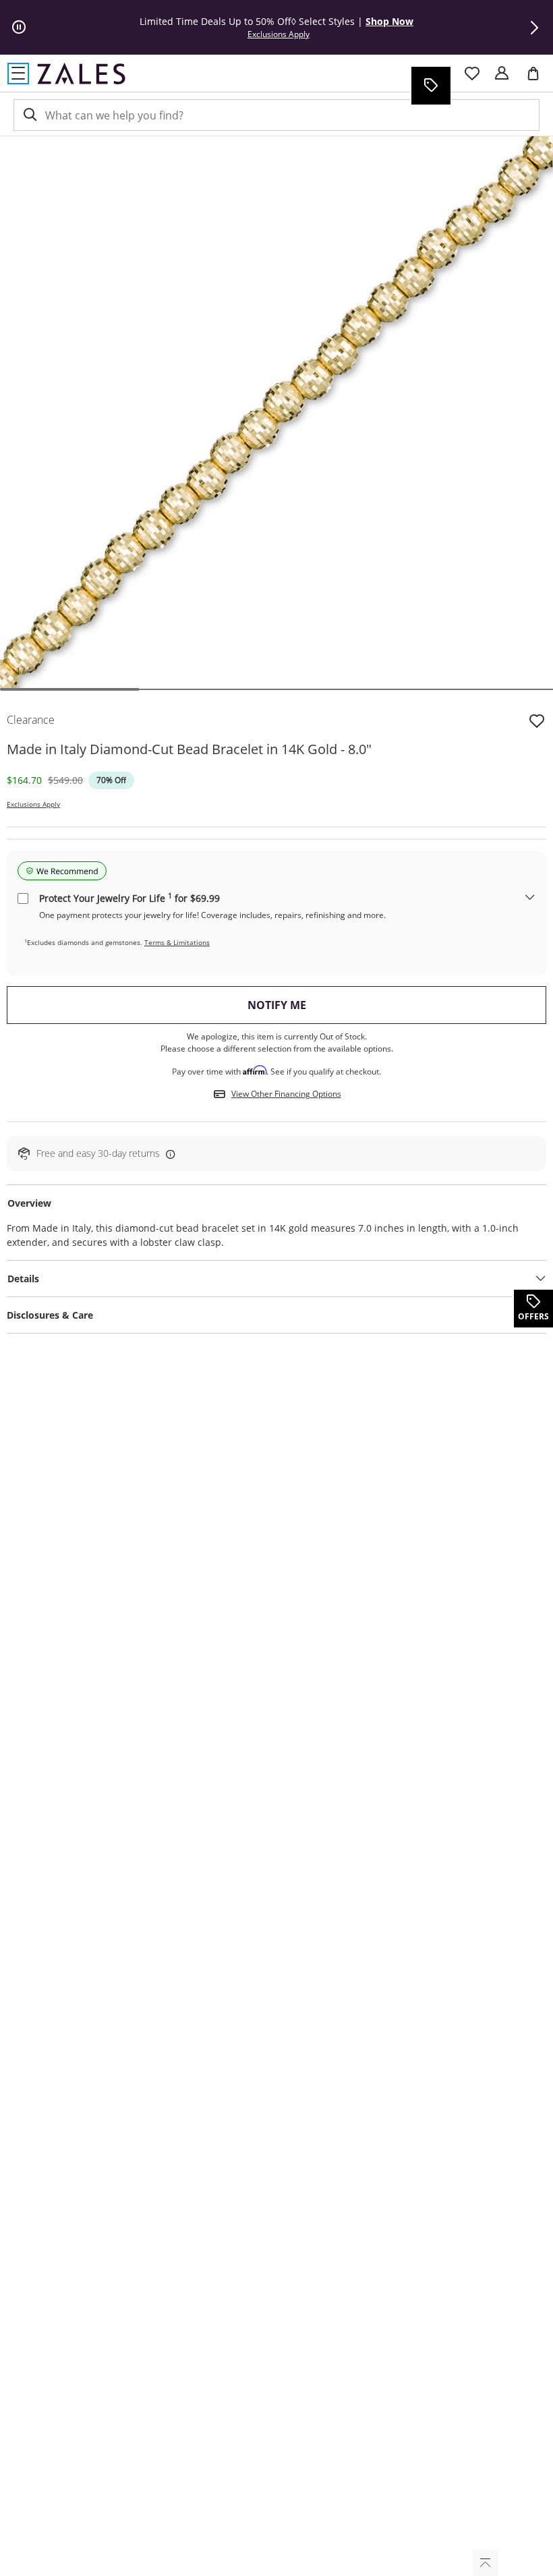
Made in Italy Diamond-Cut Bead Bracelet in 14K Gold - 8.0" (189, 749)
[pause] (19, 28)
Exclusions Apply (33, 804)
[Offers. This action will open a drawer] (430, 86)
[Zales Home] (81, 74)
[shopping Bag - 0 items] (538, 79)
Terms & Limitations (177, 942)
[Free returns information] (168, 1154)
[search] (29, 115)
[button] (534, 28)
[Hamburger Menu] (18, 74)
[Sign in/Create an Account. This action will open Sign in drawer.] (502, 74)
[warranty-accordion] (530, 898)
